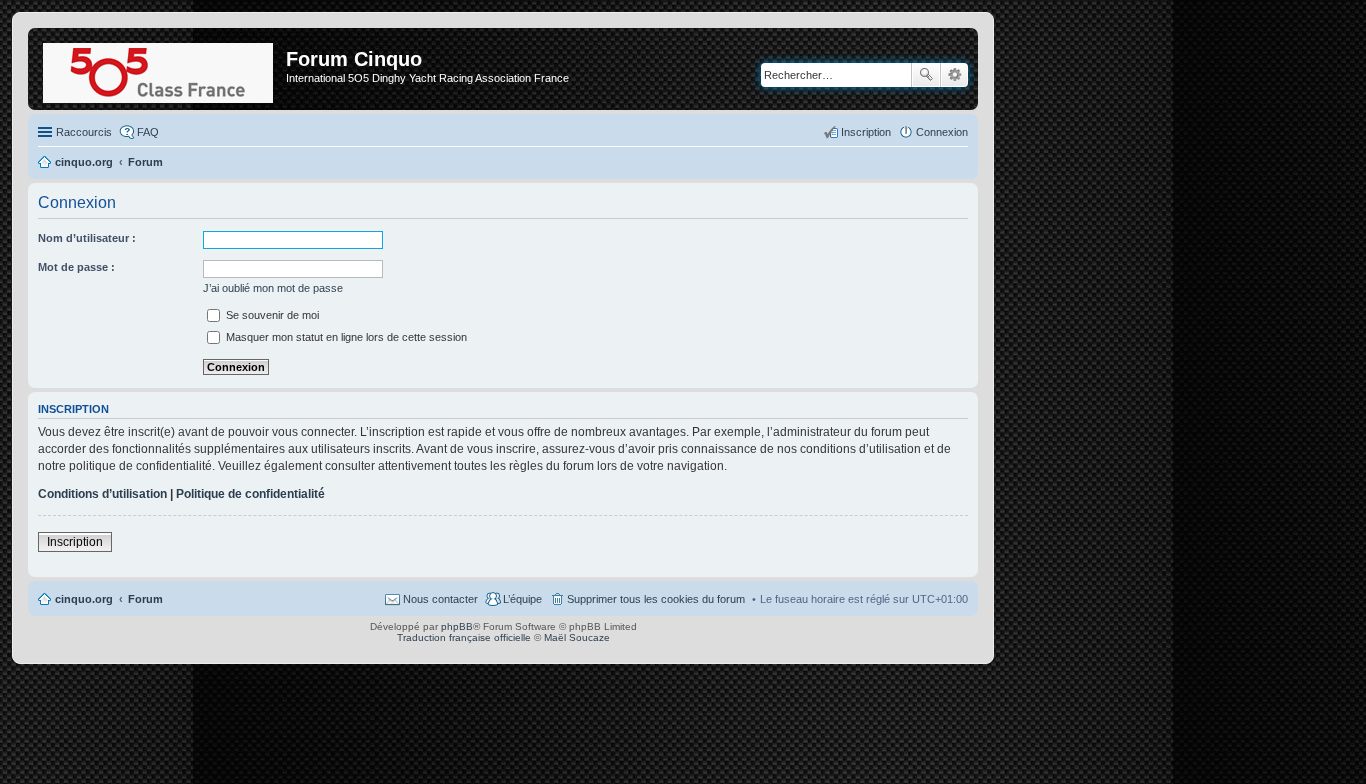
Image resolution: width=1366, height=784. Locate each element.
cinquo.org (84, 599)
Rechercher (926, 75)
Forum (145, 599)
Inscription (75, 542)
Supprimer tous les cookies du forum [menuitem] (656, 599)
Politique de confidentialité (250, 494)
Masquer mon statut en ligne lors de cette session (345, 337)
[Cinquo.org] (159, 69)
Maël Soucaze (577, 637)
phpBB (457, 626)
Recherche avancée (954, 75)
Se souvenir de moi (271, 315)
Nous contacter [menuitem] (440, 599)
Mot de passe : (76, 267)
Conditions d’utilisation (102, 494)
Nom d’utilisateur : (87, 238)
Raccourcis (84, 132)
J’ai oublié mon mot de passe (273, 288)
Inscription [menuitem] (866, 132)
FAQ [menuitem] (148, 132)
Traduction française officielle (464, 637)
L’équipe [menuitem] (522, 599)
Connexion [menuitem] (942, 132)
